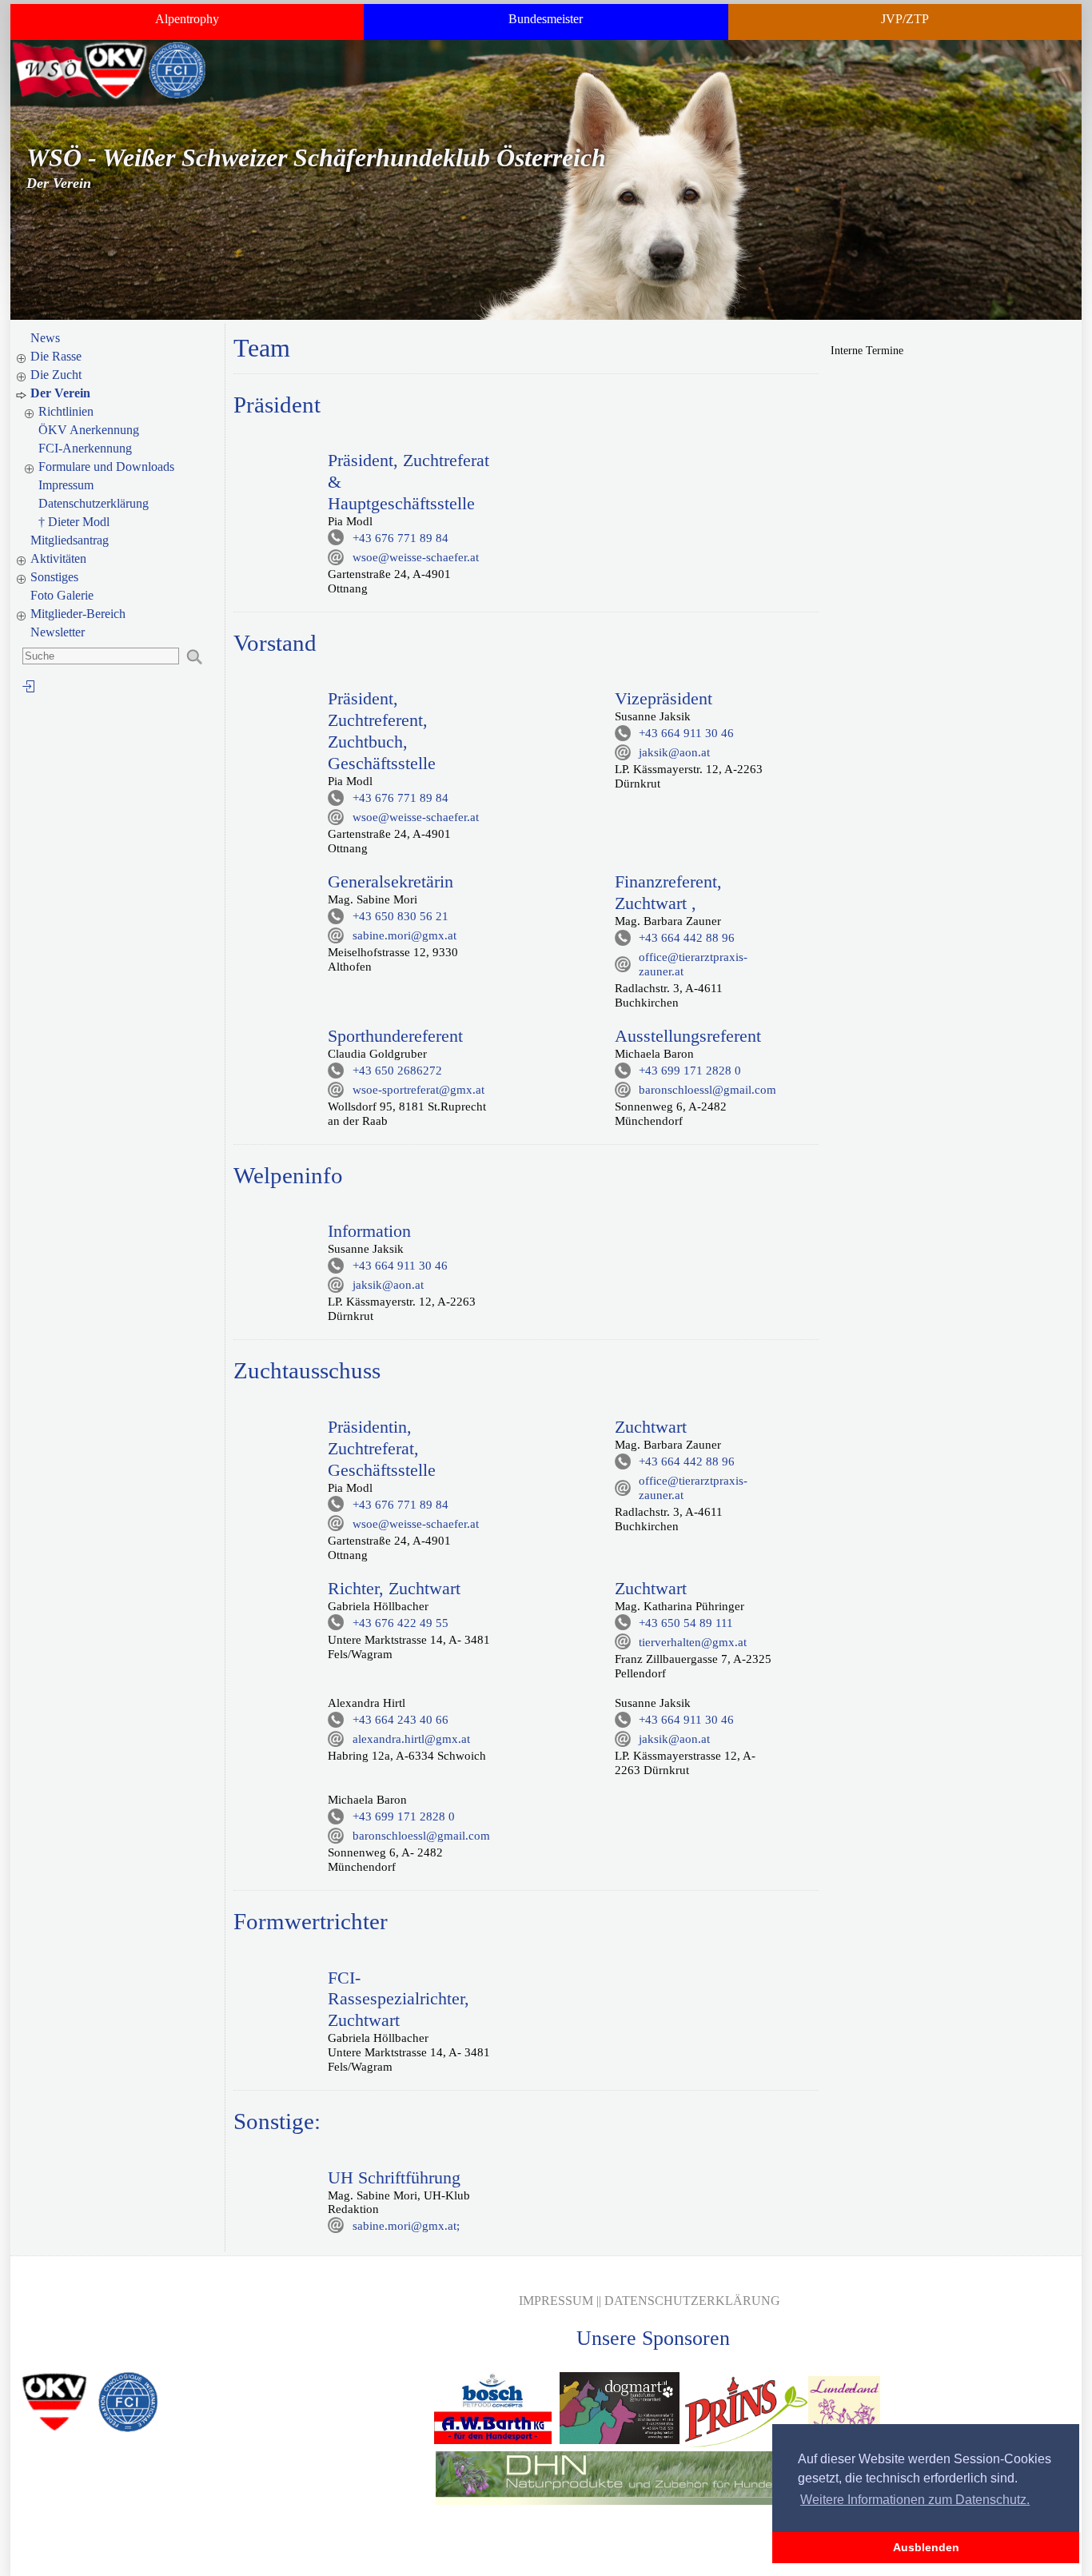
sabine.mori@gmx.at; (406, 2226)
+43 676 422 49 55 (401, 1623)
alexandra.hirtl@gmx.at (411, 1739)
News (45, 338)
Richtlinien (66, 411)
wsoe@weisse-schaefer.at (416, 557)
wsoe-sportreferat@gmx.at (418, 1090)
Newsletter (58, 632)
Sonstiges (54, 577)
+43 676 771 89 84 (401, 538)
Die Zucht (56, 375)
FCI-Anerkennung (85, 448)
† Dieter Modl (74, 522)
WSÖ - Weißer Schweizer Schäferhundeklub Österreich (316, 158)
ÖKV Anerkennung (89, 430)
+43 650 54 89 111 (686, 1623)
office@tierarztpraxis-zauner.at (693, 964)
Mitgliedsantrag (70, 540)
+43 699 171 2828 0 (690, 1071)
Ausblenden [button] (926, 2547)
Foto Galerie (62, 595)
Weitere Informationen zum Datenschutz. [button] (915, 2500)
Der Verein (60, 393)
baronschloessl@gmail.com (707, 1090)
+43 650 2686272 (397, 1071)
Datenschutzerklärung (94, 503)
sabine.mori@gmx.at (405, 935)
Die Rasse (56, 356)
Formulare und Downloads (106, 467)
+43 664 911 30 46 (686, 733)
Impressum (66, 485)
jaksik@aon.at (674, 752)
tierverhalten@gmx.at (693, 1642)
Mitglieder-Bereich (78, 614)
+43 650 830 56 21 (401, 916)
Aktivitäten (58, 558)
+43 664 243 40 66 (401, 1720)
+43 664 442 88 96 (687, 938)
